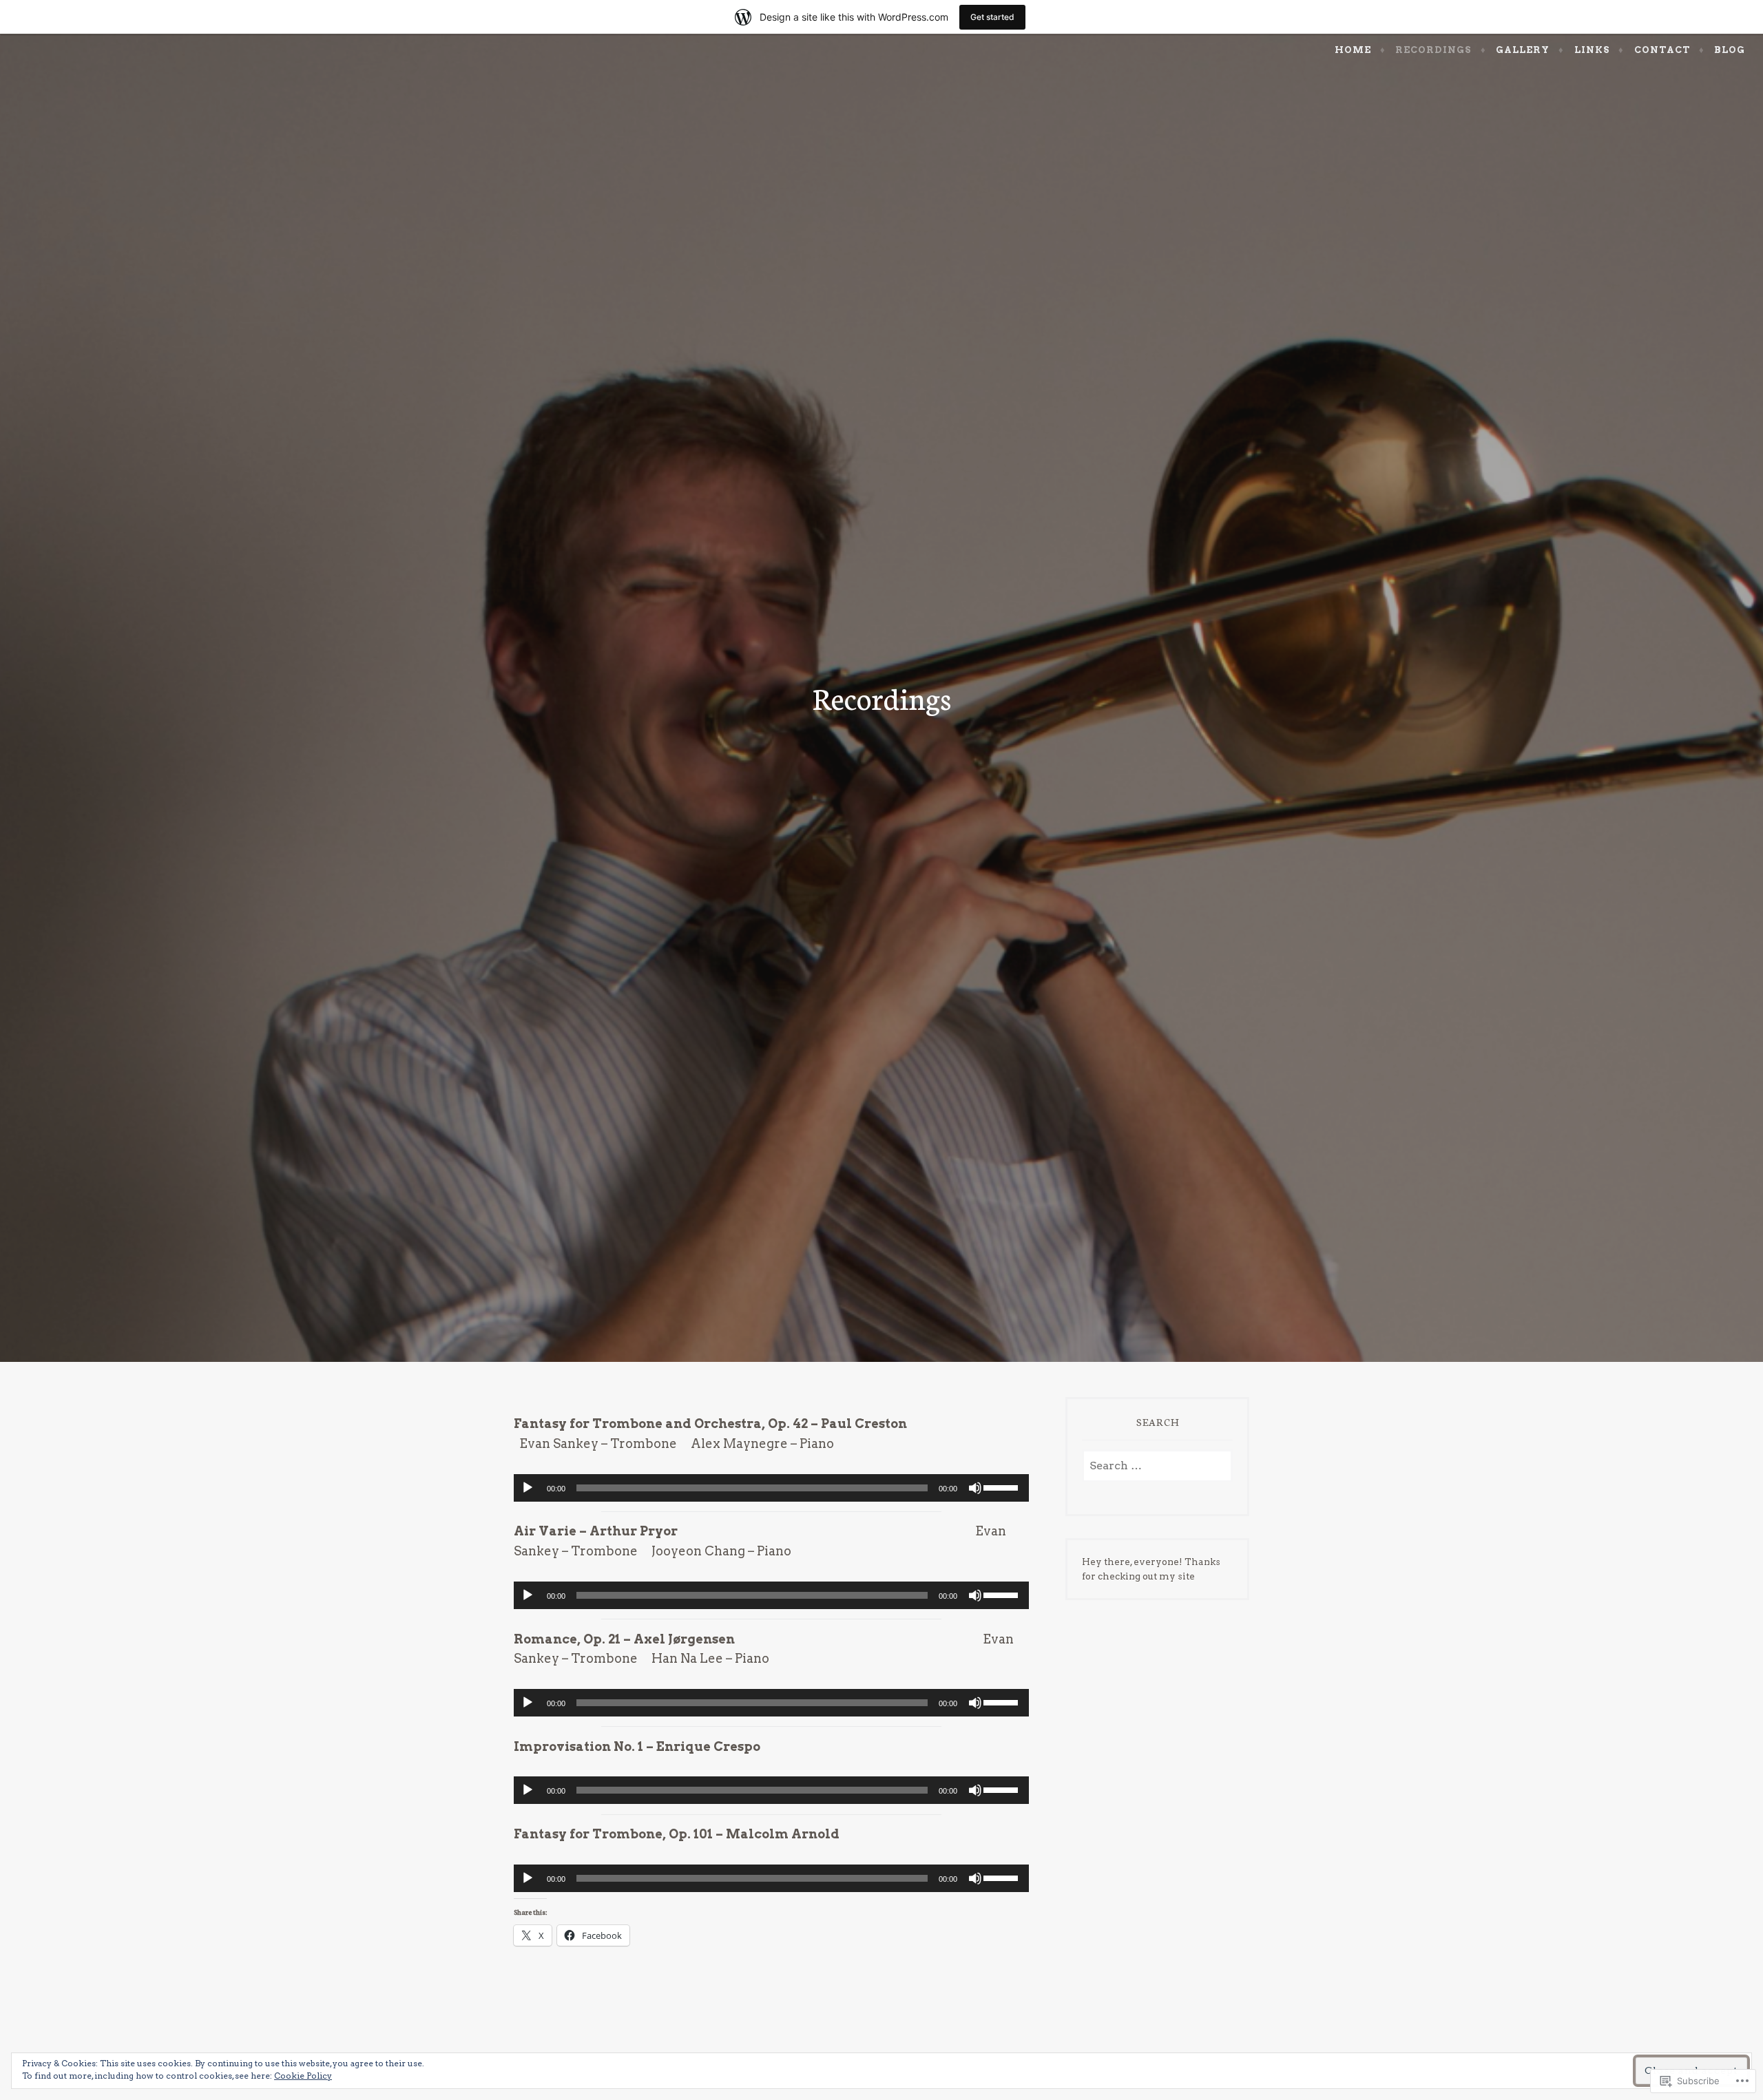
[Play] (528, 1488)
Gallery (1523, 50)
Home (1353, 50)
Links (1592, 50)
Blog (1730, 50)
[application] (771, 1488)
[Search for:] (1157, 1466)
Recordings (1433, 50)
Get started (992, 17)
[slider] (1003, 1487)
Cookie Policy (303, 2076)
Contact (1662, 50)
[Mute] (975, 1488)
